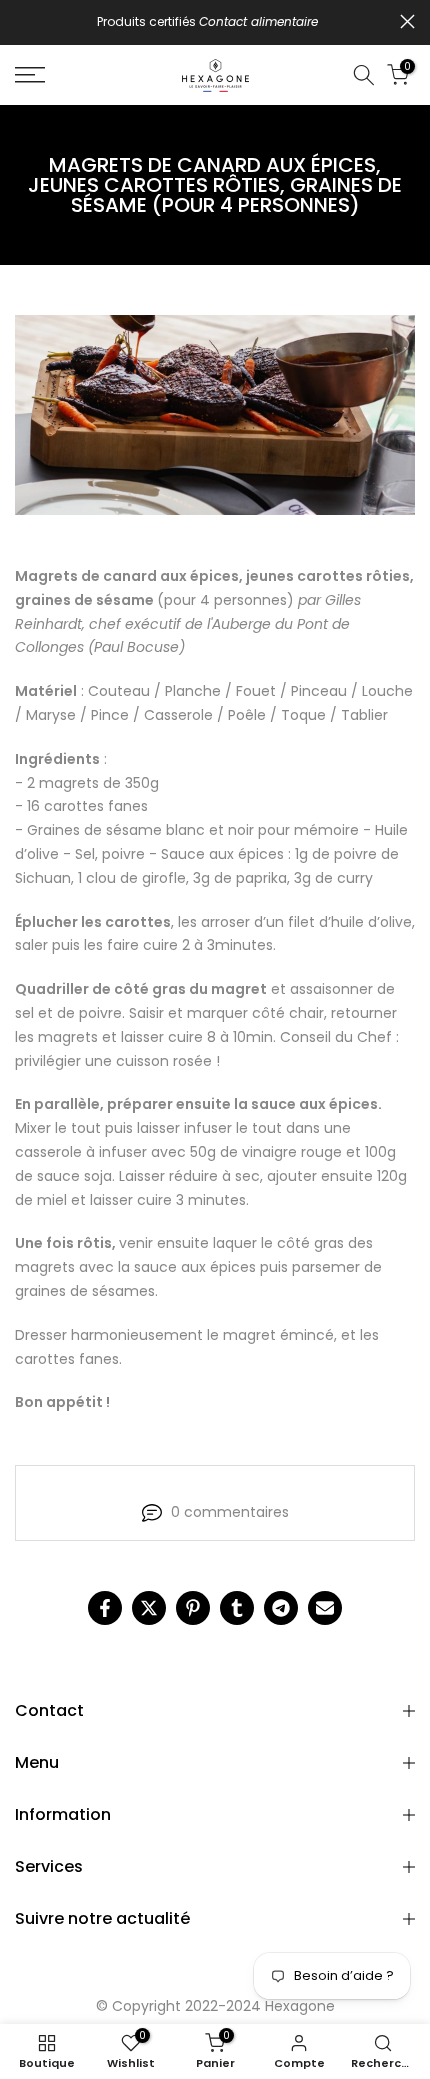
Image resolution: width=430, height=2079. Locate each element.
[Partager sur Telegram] (281, 1608)
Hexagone (300, 2006)
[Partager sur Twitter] (149, 1608)
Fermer (407, 21)
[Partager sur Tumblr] (237, 1608)
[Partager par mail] (325, 1608)
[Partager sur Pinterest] (193, 1608)
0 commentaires (230, 1512)
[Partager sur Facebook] (105, 1608)
